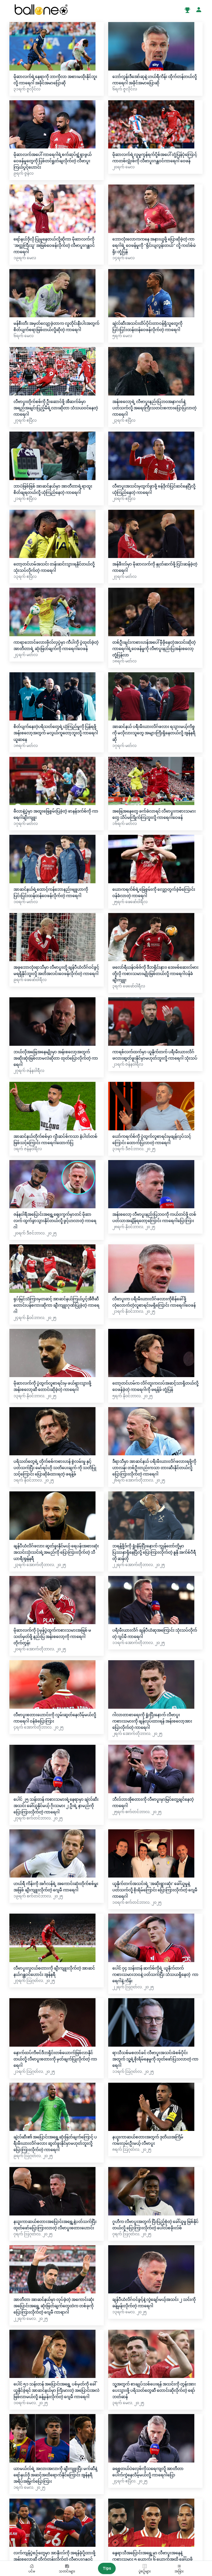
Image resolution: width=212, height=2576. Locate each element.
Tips (107, 2568)
